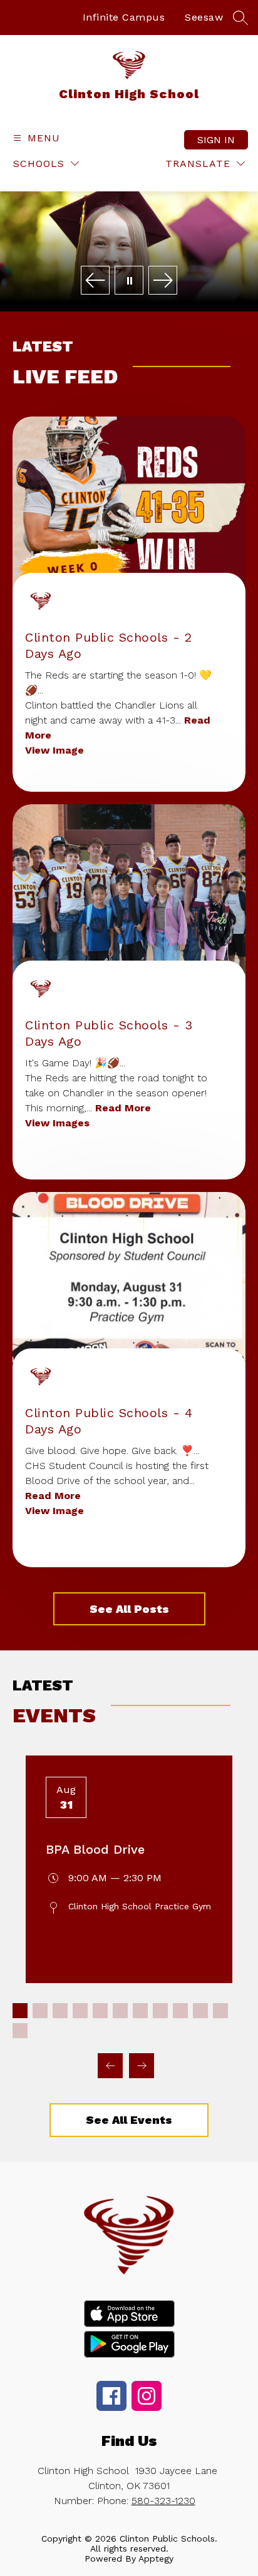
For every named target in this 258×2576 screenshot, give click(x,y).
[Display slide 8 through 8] (160, 2011)
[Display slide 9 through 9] (180, 2011)
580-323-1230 (163, 2501)
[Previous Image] (95, 281)
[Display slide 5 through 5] (100, 2011)
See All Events (129, 2120)
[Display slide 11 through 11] (220, 2011)
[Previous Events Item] (110, 2066)
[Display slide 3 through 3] (60, 2011)
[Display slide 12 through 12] (20, 2031)
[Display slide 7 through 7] (140, 2011)
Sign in (216, 140)
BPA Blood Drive (95, 1849)
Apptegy (156, 2558)
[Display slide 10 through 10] (200, 2011)
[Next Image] (163, 281)
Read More (123, 1108)
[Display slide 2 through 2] (40, 2011)
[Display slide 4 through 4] (80, 2011)
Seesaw (204, 17)
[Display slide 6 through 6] (120, 2011)
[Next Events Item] (142, 2066)
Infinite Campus (124, 17)
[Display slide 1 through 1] (20, 2011)
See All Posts (129, 1609)
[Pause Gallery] (129, 281)
